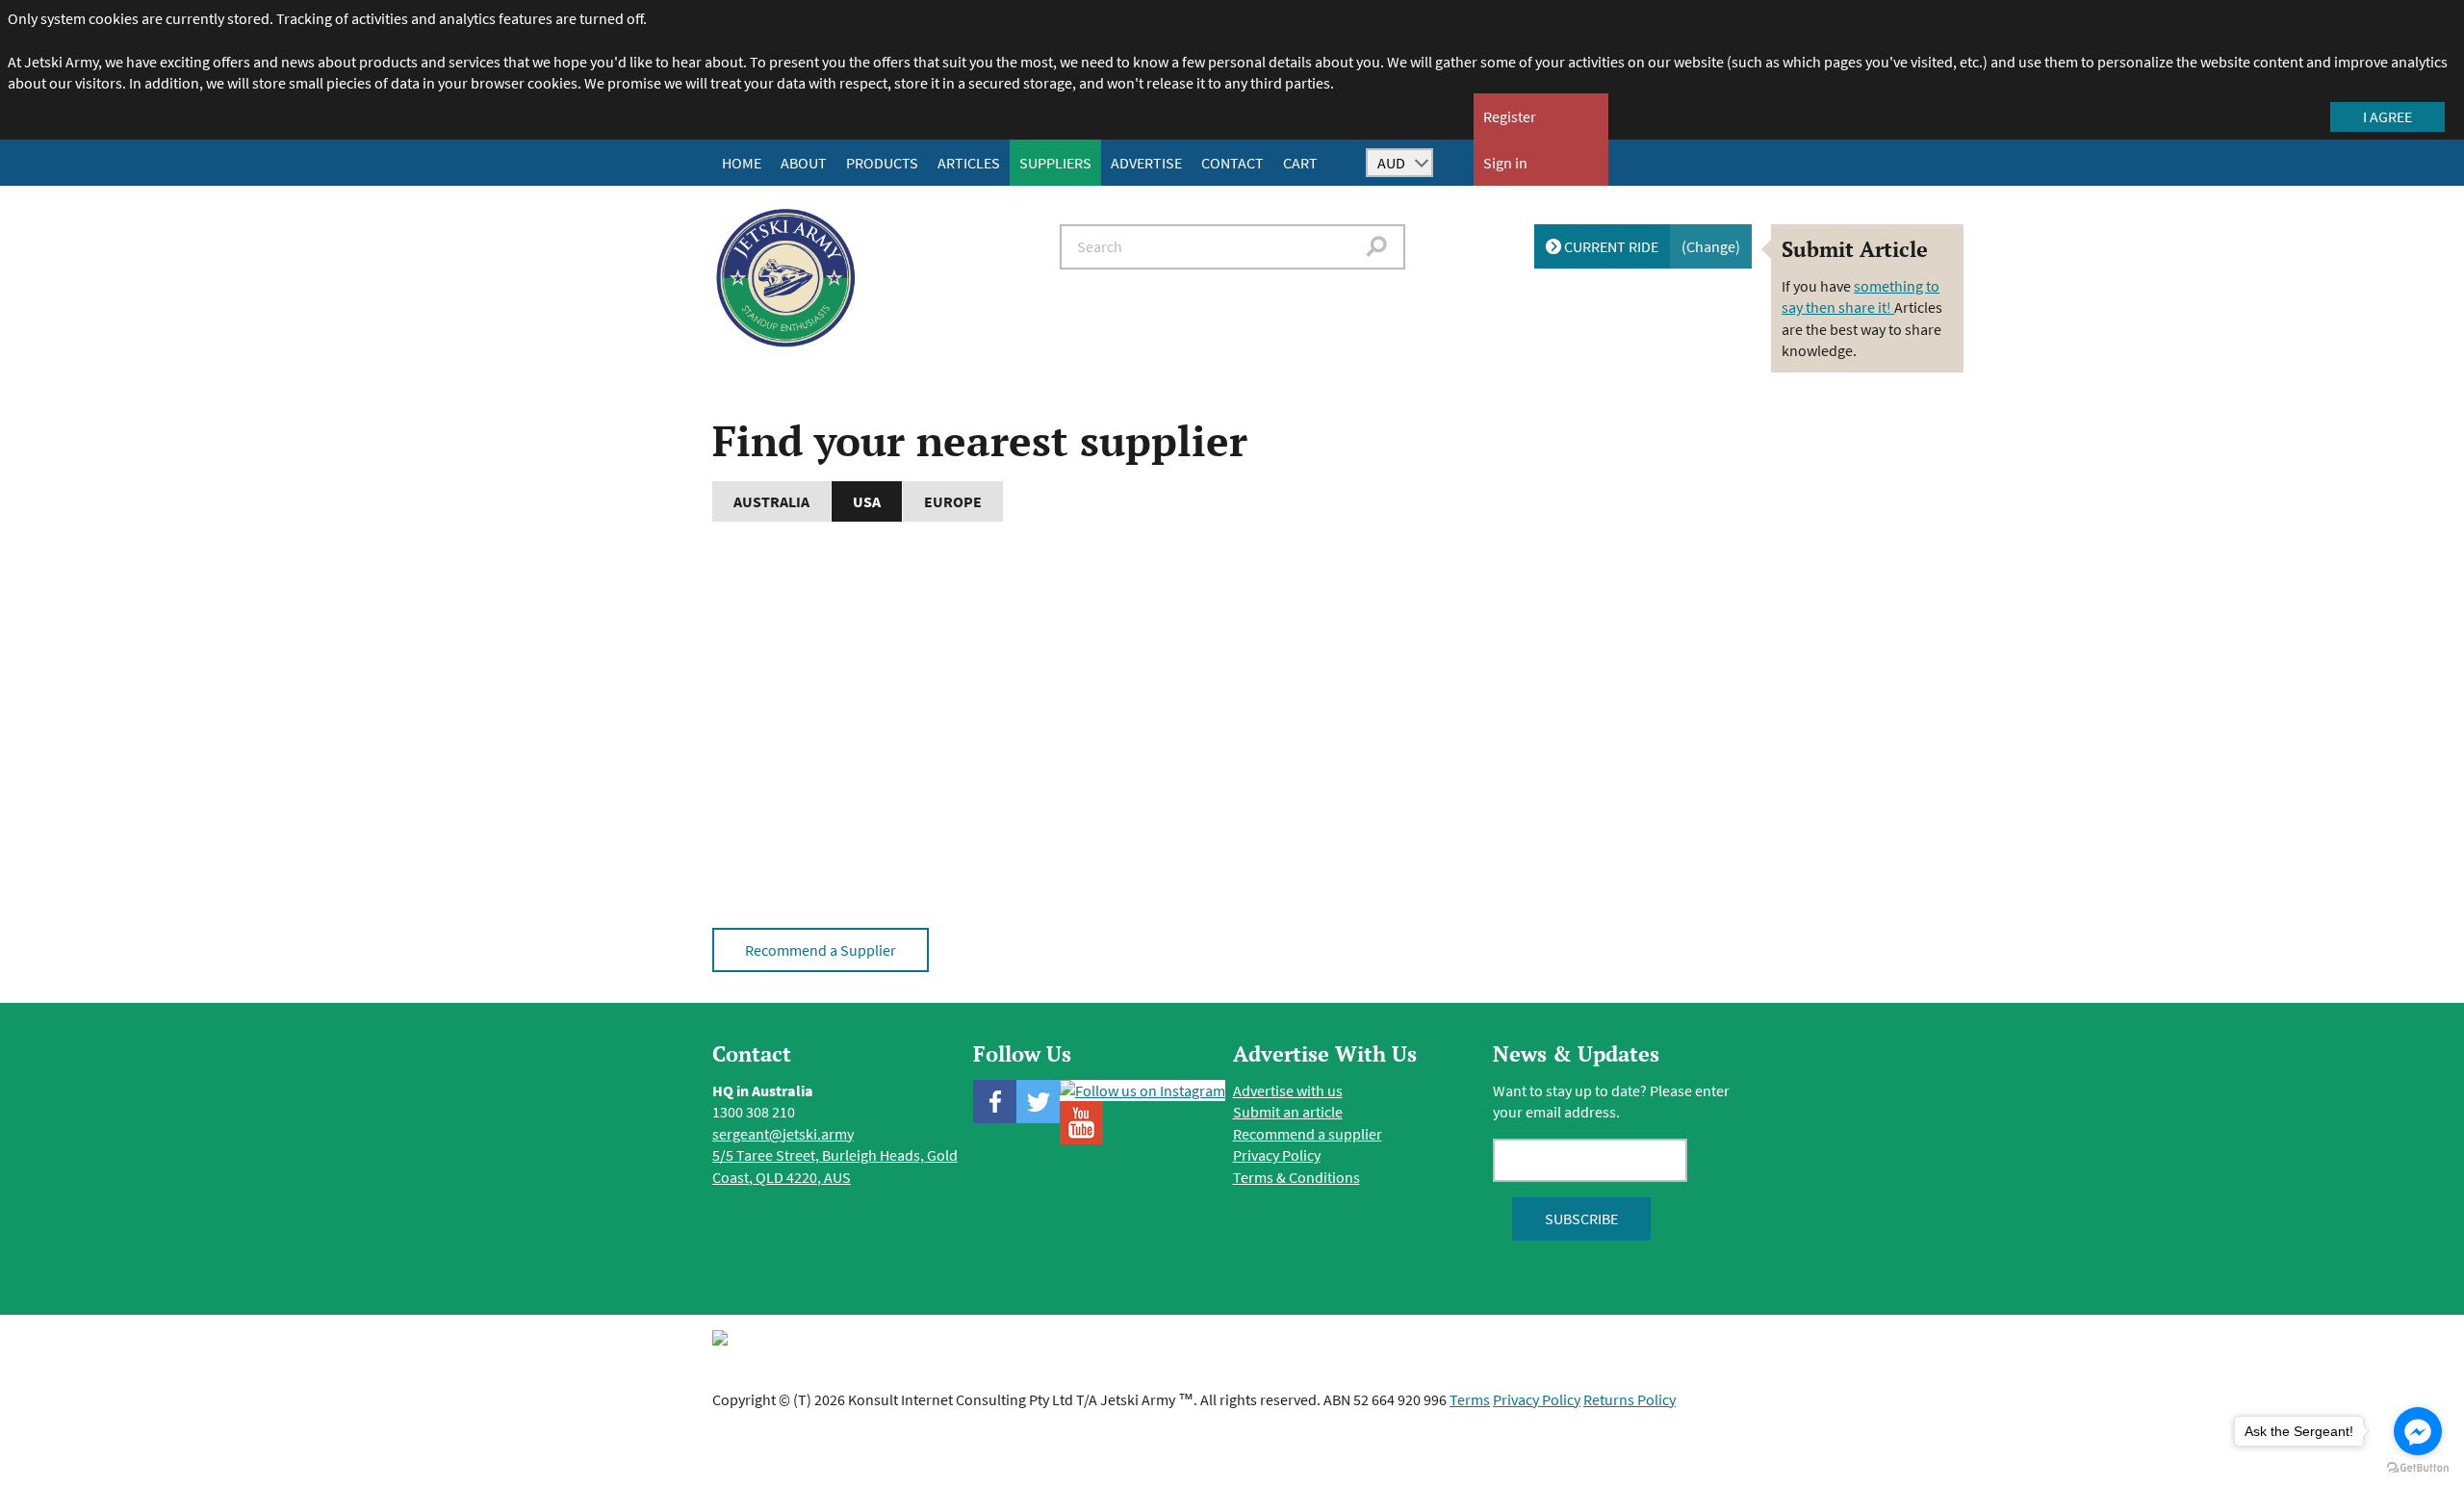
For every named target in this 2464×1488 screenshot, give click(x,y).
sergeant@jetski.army (783, 1134)
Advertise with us (1288, 1090)
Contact (1232, 163)
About (804, 163)
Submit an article (1288, 1112)
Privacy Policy (1277, 1155)
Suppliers (1055, 163)
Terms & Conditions (1296, 1177)
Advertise (1146, 163)
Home (742, 163)
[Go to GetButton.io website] (2418, 1468)
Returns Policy (1630, 1399)
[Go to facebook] (2418, 1431)
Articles (969, 163)
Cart (1300, 163)
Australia (771, 501)
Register (1510, 116)
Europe (953, 501)
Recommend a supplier (1308, 1134)
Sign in (1505, 163)
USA (867, 501)
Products (882, 163)
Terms (1470, 1399)
